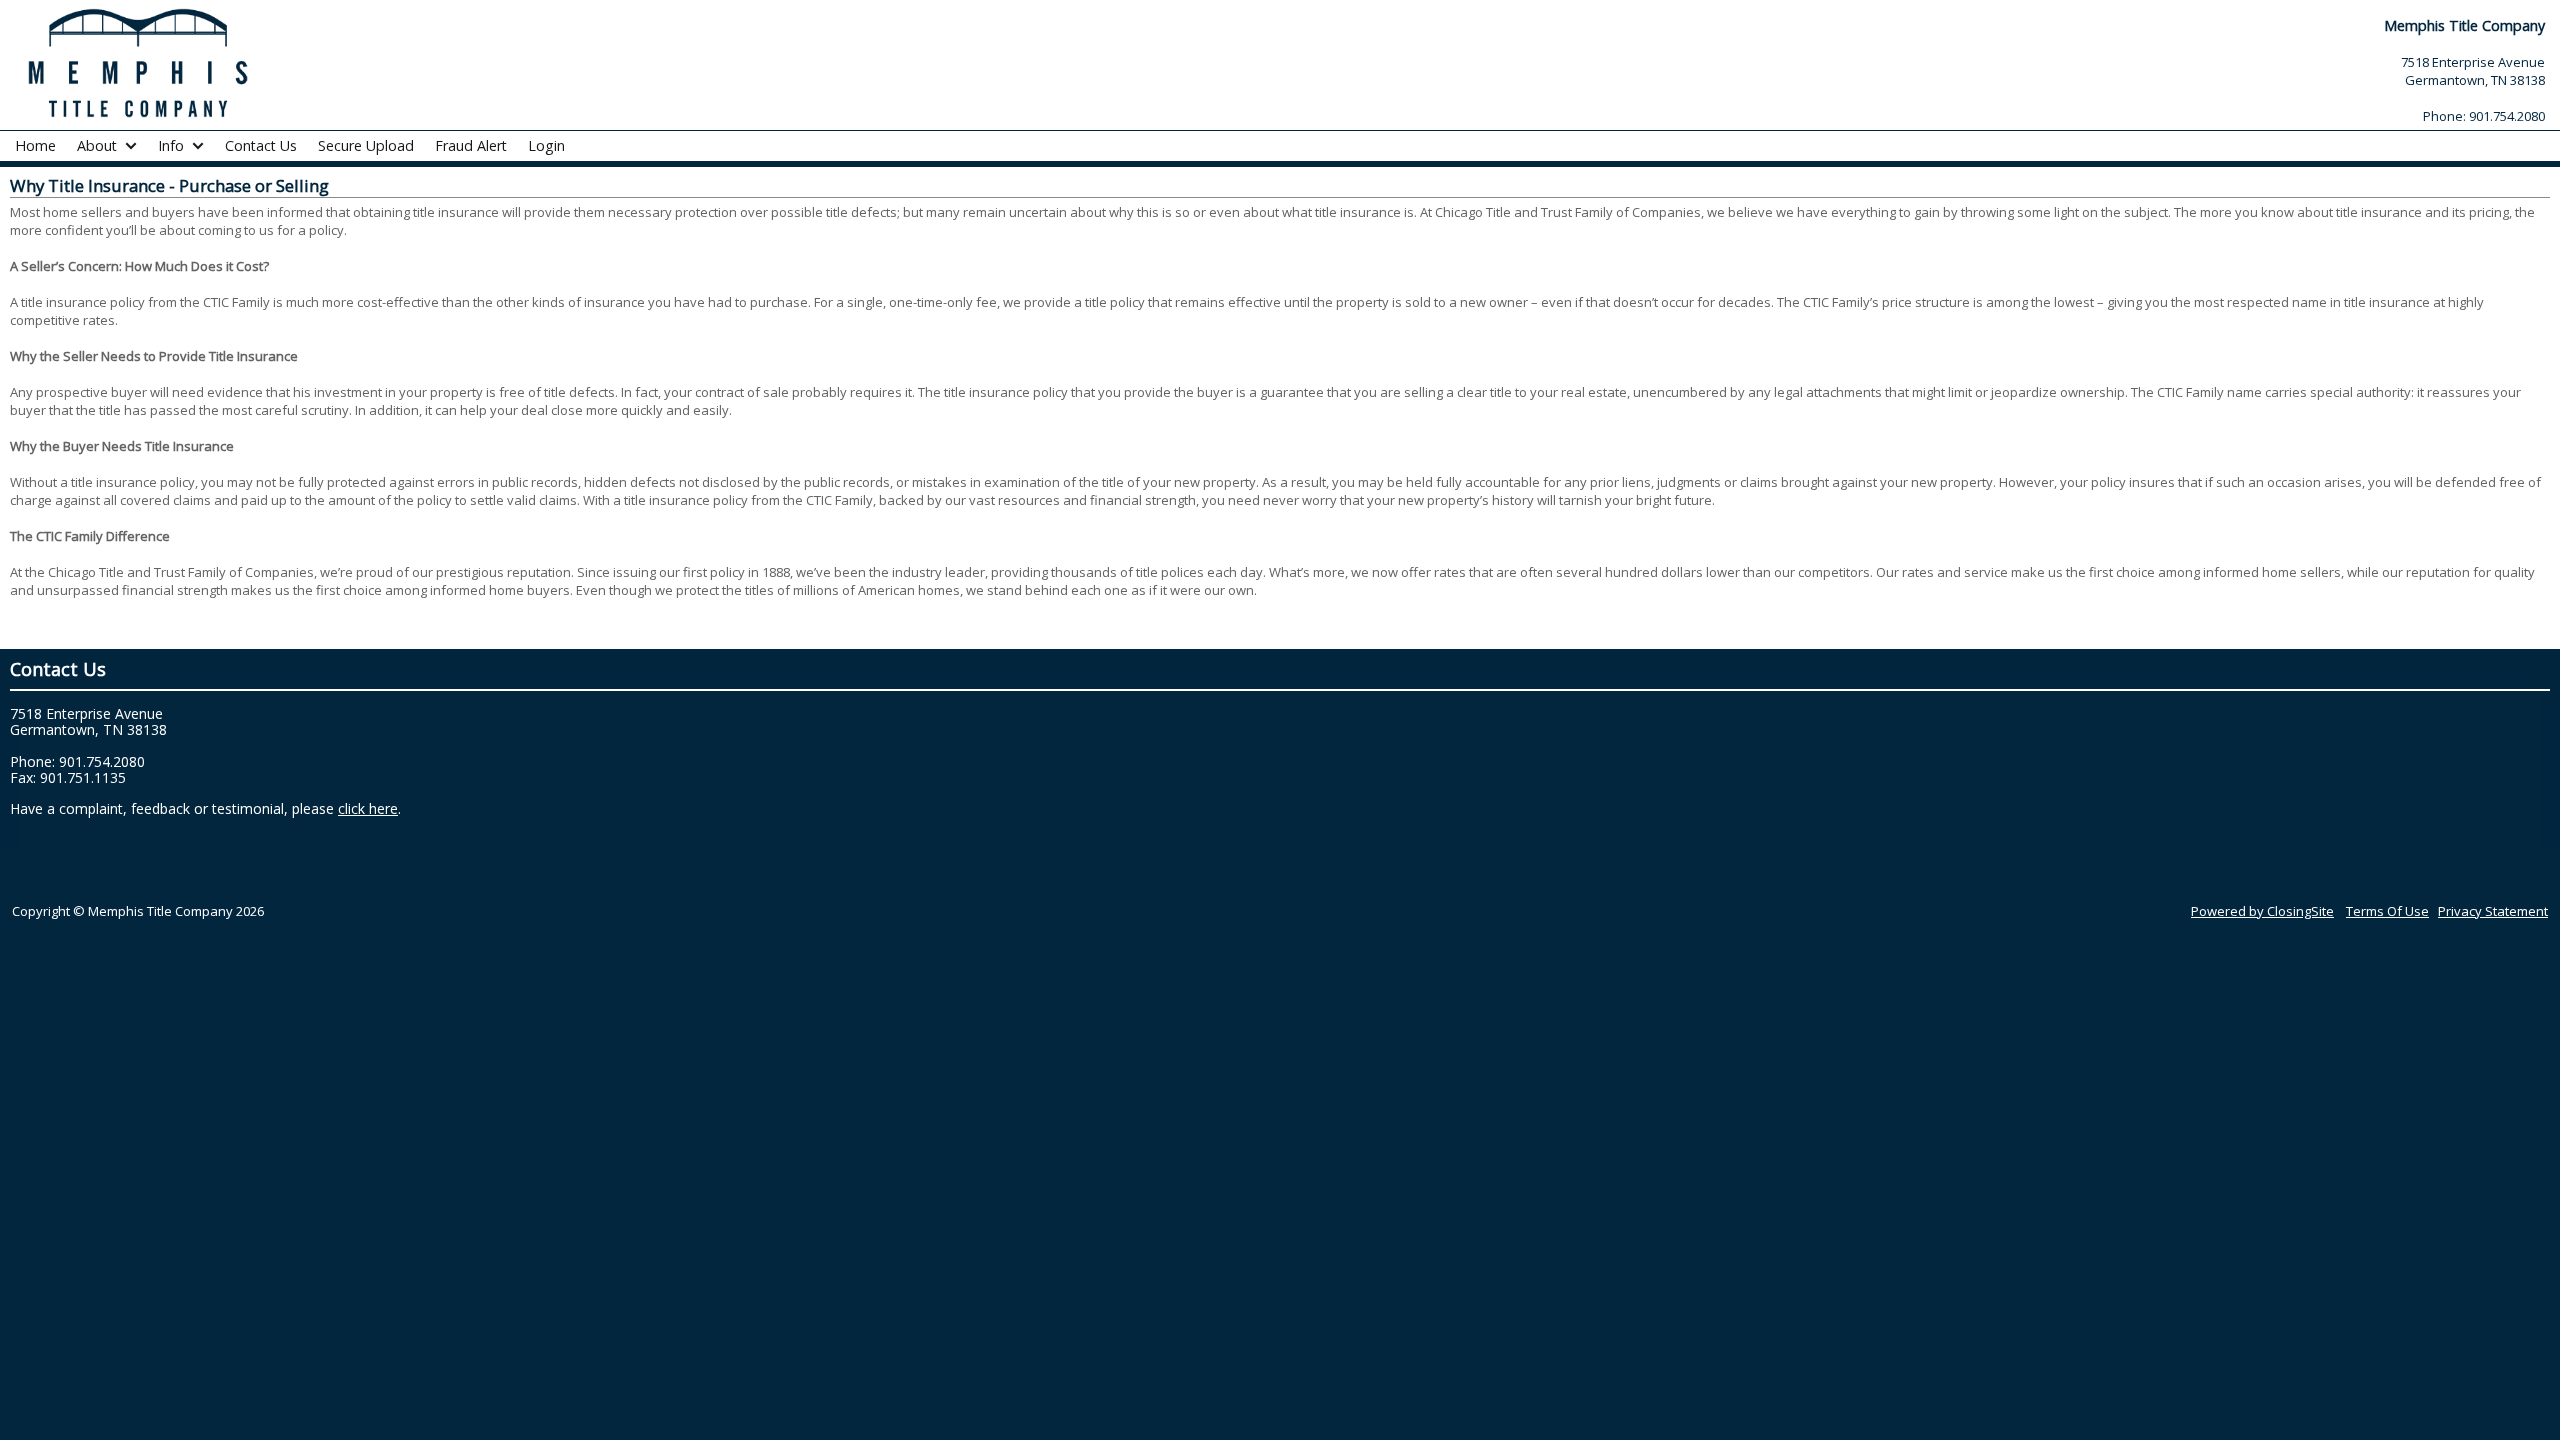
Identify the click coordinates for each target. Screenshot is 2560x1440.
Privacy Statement (2493, 911)
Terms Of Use (2387, 911)
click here (368, 808)
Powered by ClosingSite (2262, 911)
